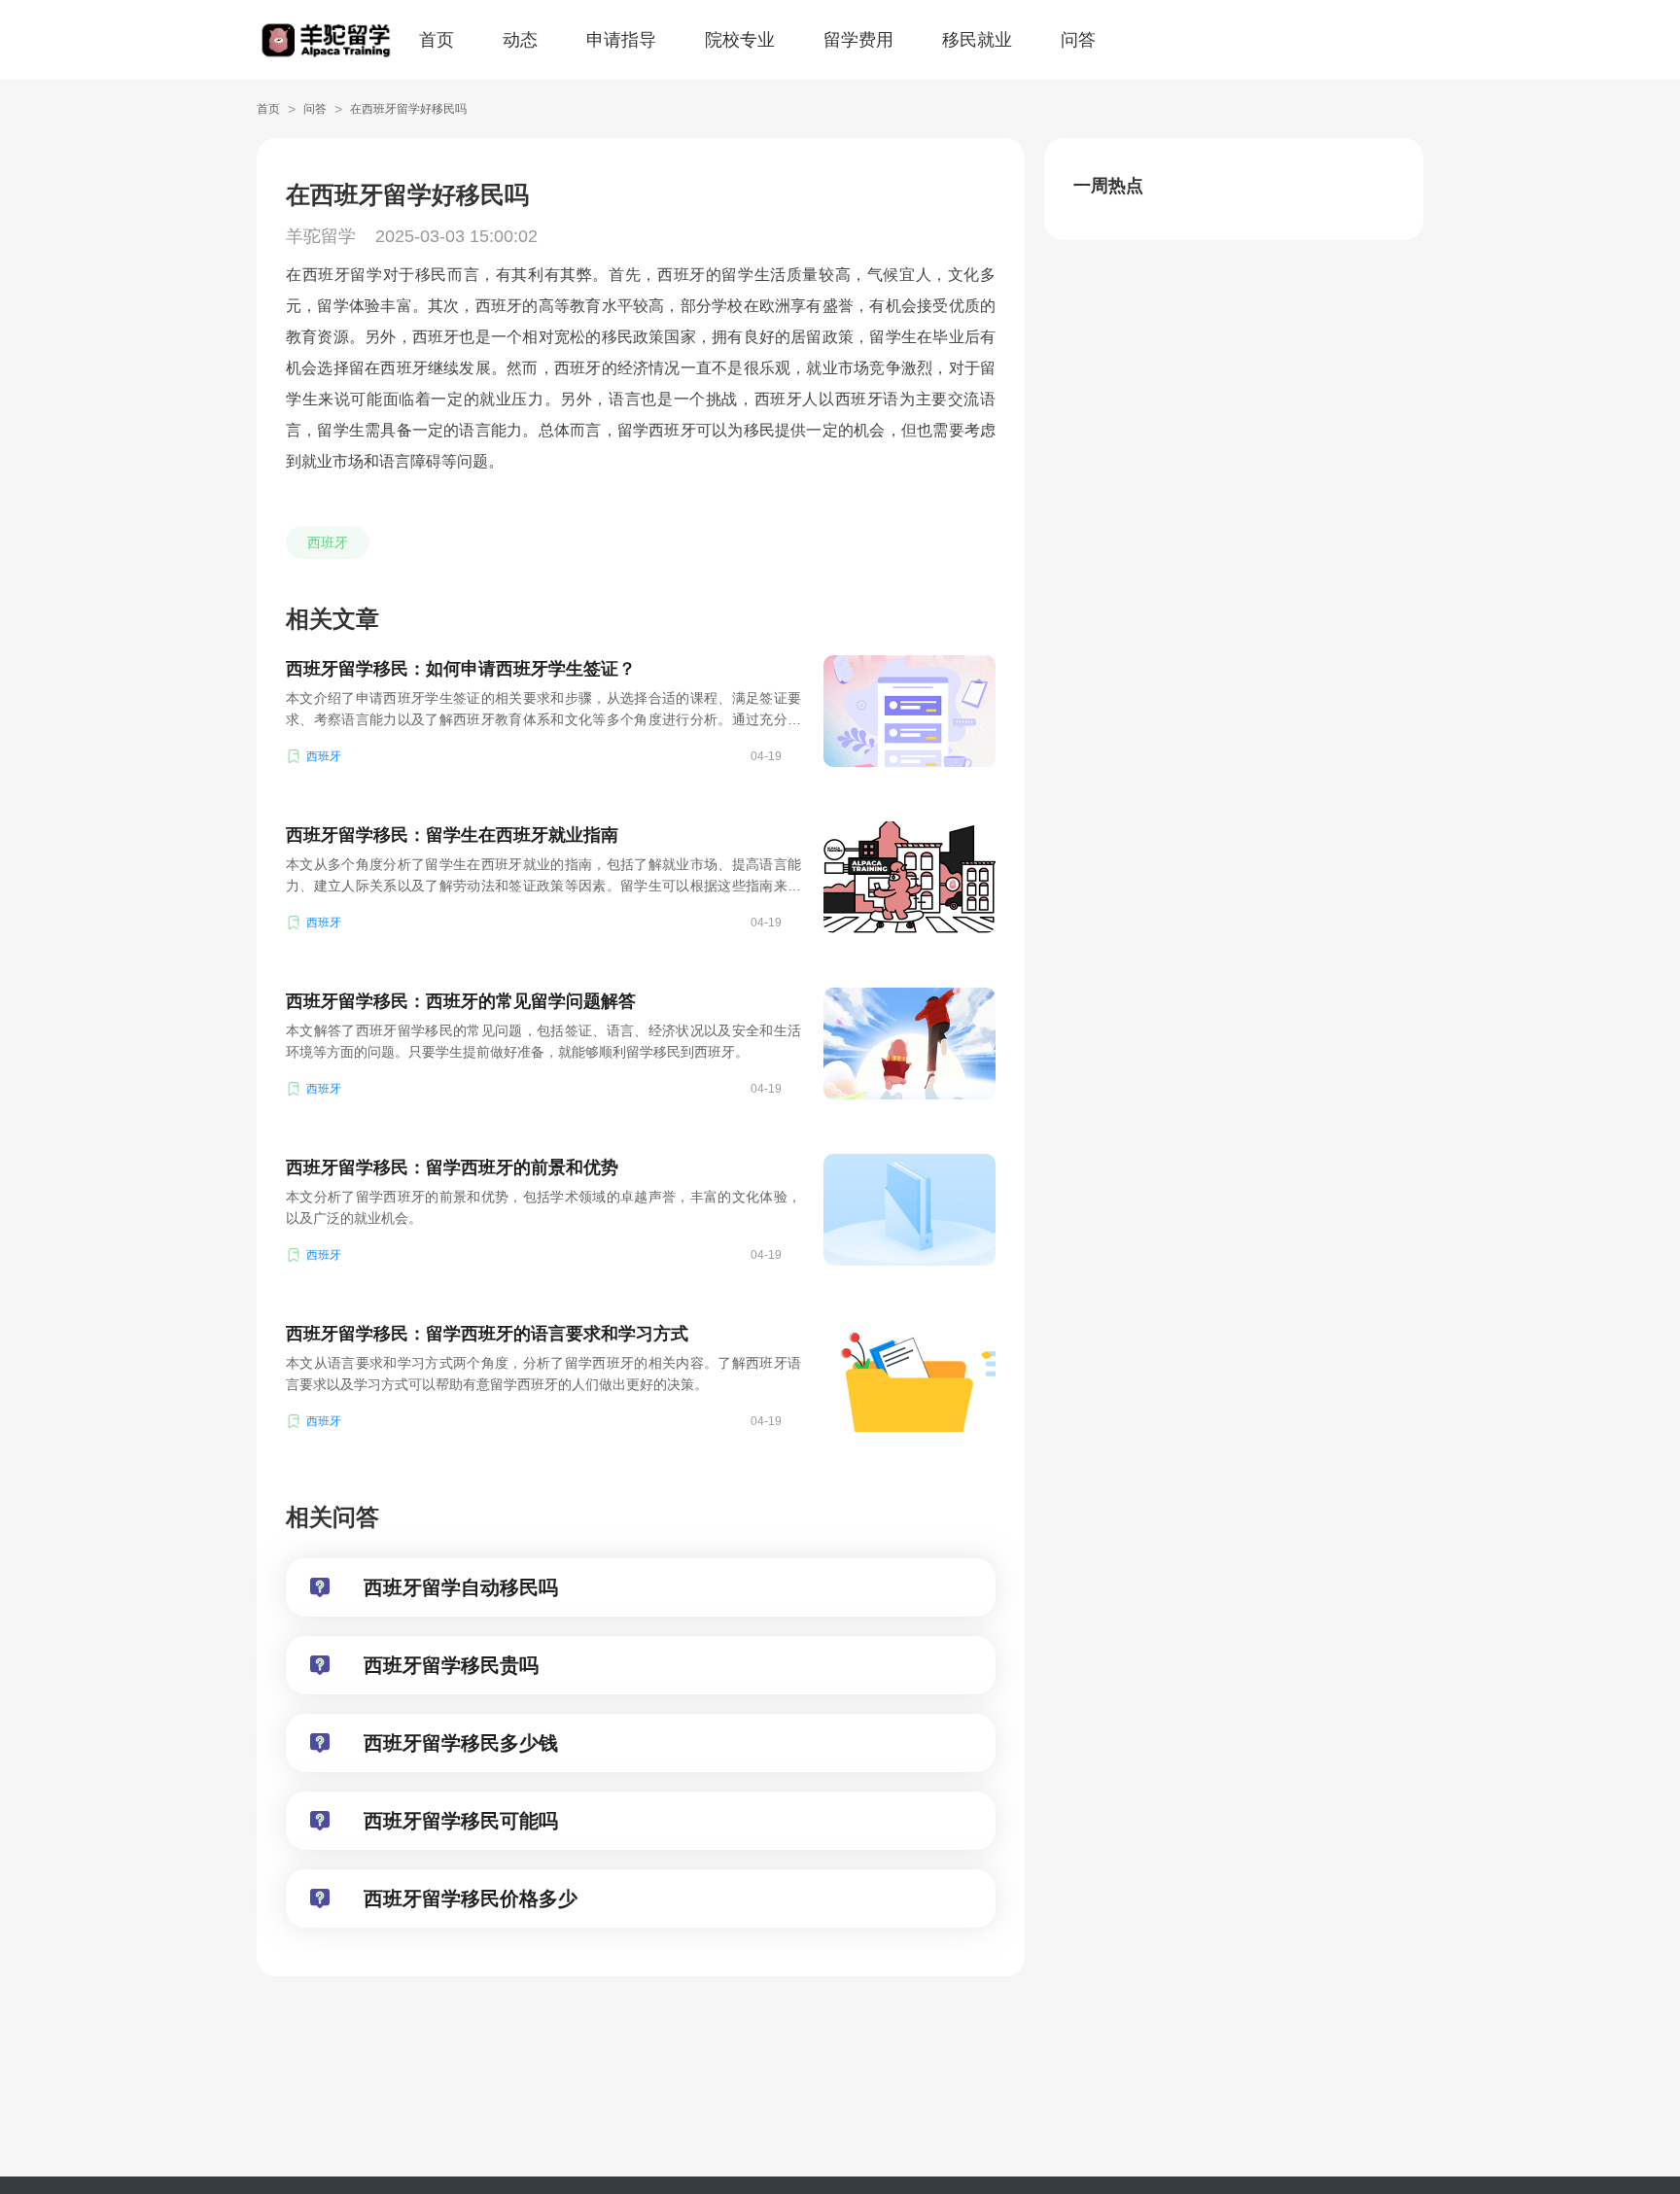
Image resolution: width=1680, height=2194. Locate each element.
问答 (1078, 40)
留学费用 (858, 40)
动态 (520, 40)
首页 (437, 40)
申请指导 (621, 40)
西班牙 (328, 542)
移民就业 (977, 40)
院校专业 (740, 40)
